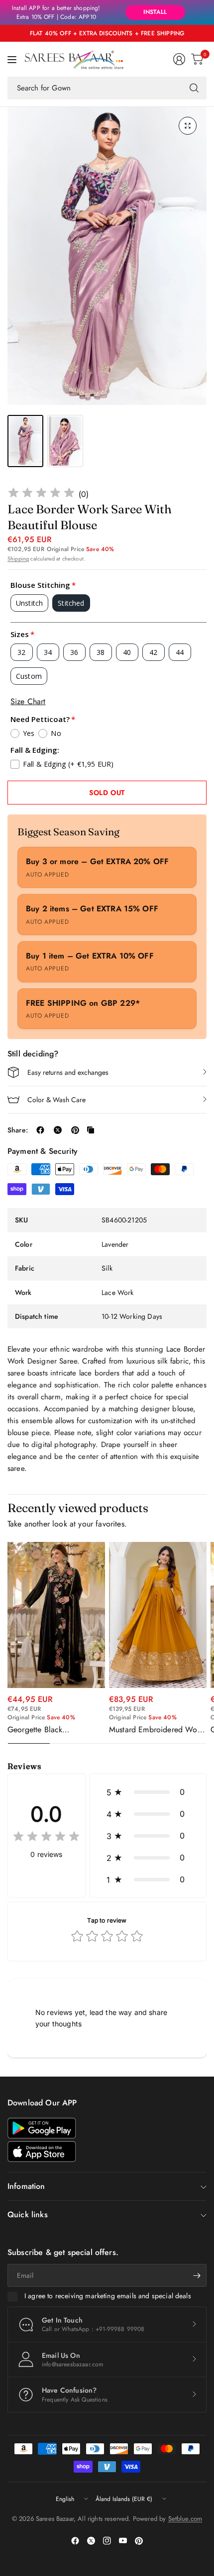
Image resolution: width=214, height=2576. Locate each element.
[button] (148, 1792)
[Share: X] (58, 1130)
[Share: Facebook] (40, 1130)
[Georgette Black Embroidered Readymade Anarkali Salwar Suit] (56, 1615)
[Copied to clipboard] (91, 1130)
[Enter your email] (197, 2275)
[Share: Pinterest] (75, 1130)
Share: (18, 1130)
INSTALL (155, 12)
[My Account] (179, 59)
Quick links (28, 2214)
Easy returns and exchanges (68, 1072)
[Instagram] (107, 2541)
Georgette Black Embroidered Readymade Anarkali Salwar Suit (51, 1730)
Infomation (26, 2186)
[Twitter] (91, 2541)
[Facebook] (75, 2541)
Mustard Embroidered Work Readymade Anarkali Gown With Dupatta (156, 1730)
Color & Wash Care (56, 1100)
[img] (41, 494)
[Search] (194, 88)
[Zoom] (188, 126)
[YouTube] (123, 2541)
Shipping (18, 559)
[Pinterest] (139, 2541)
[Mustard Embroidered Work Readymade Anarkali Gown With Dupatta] (158, 1615)
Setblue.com (185, 2519)
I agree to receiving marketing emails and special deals (108, 2296)
